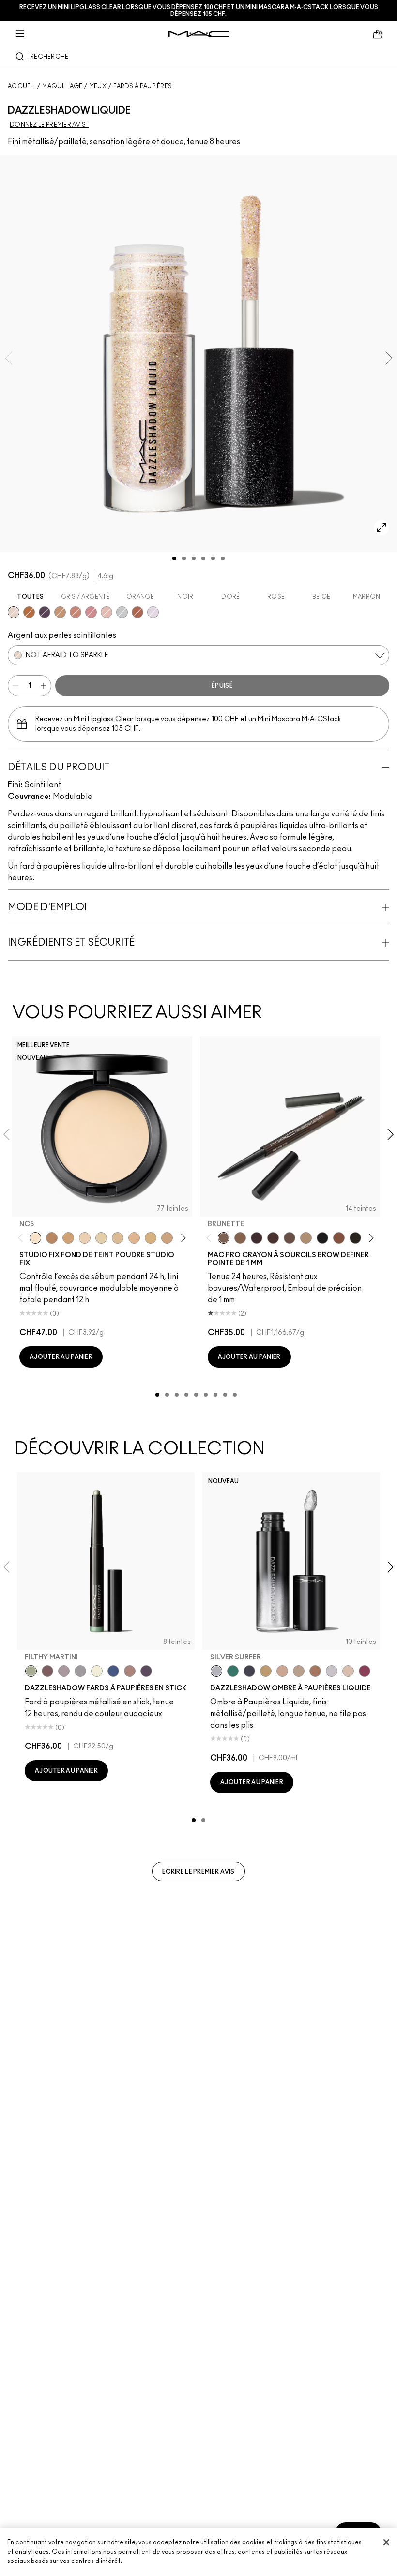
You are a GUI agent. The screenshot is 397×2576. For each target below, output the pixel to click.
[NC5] (35, 1238)
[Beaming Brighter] (315, 1671)
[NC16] (134, 1238)
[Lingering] (290, 1238)
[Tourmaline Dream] (249, 1671)
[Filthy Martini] (31, 1671)
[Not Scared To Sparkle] (348, 1671)
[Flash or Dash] (266, 1671)
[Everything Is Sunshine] (282, 1671)
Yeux (98, 86)
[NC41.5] (68, 1238)
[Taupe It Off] (47, 1671)
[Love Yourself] (91, 612)
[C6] (52, 1238)
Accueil (22, 86)
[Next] (181, 1238)
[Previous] (23, 1238)
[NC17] (151, 1238)
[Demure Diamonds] (80, 1671)
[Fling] (240, 1238)
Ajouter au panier (61, 1357)
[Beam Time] (76, 612)
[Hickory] (273, 1238)
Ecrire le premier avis (198, 1872)
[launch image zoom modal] (382, 527)
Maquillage (62, 86)
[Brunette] (224, 1238)
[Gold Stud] (97, 1671)
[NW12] (85, 1238)
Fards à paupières (143, 86)
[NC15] (118, 1238)
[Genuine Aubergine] (257, 1238)
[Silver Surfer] (216, 1671)
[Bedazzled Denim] (113, 1671)
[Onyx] (322, 1238)
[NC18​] (167, 1238)
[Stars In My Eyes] (122, 612)
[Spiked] (355, 1238)
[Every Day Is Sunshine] (107, 612)
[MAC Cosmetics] (199, 34)
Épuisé (222, 686)
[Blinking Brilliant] (29, 612)
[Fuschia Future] (365, 1671)
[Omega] (306, 1238)
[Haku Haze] (64, 1671)
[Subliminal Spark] (130, 1671)
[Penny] (339, 1238)
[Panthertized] (45, 612)
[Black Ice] (146, 1671)
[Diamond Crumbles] (153, 612)
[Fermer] (386, 2542)
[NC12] (101, 1238)
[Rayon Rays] (137, 612)
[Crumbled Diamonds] (332, 1671)
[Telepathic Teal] (233, 1671)
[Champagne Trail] (299, 1671)
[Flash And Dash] (60, 612)
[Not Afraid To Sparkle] (14, 612)
